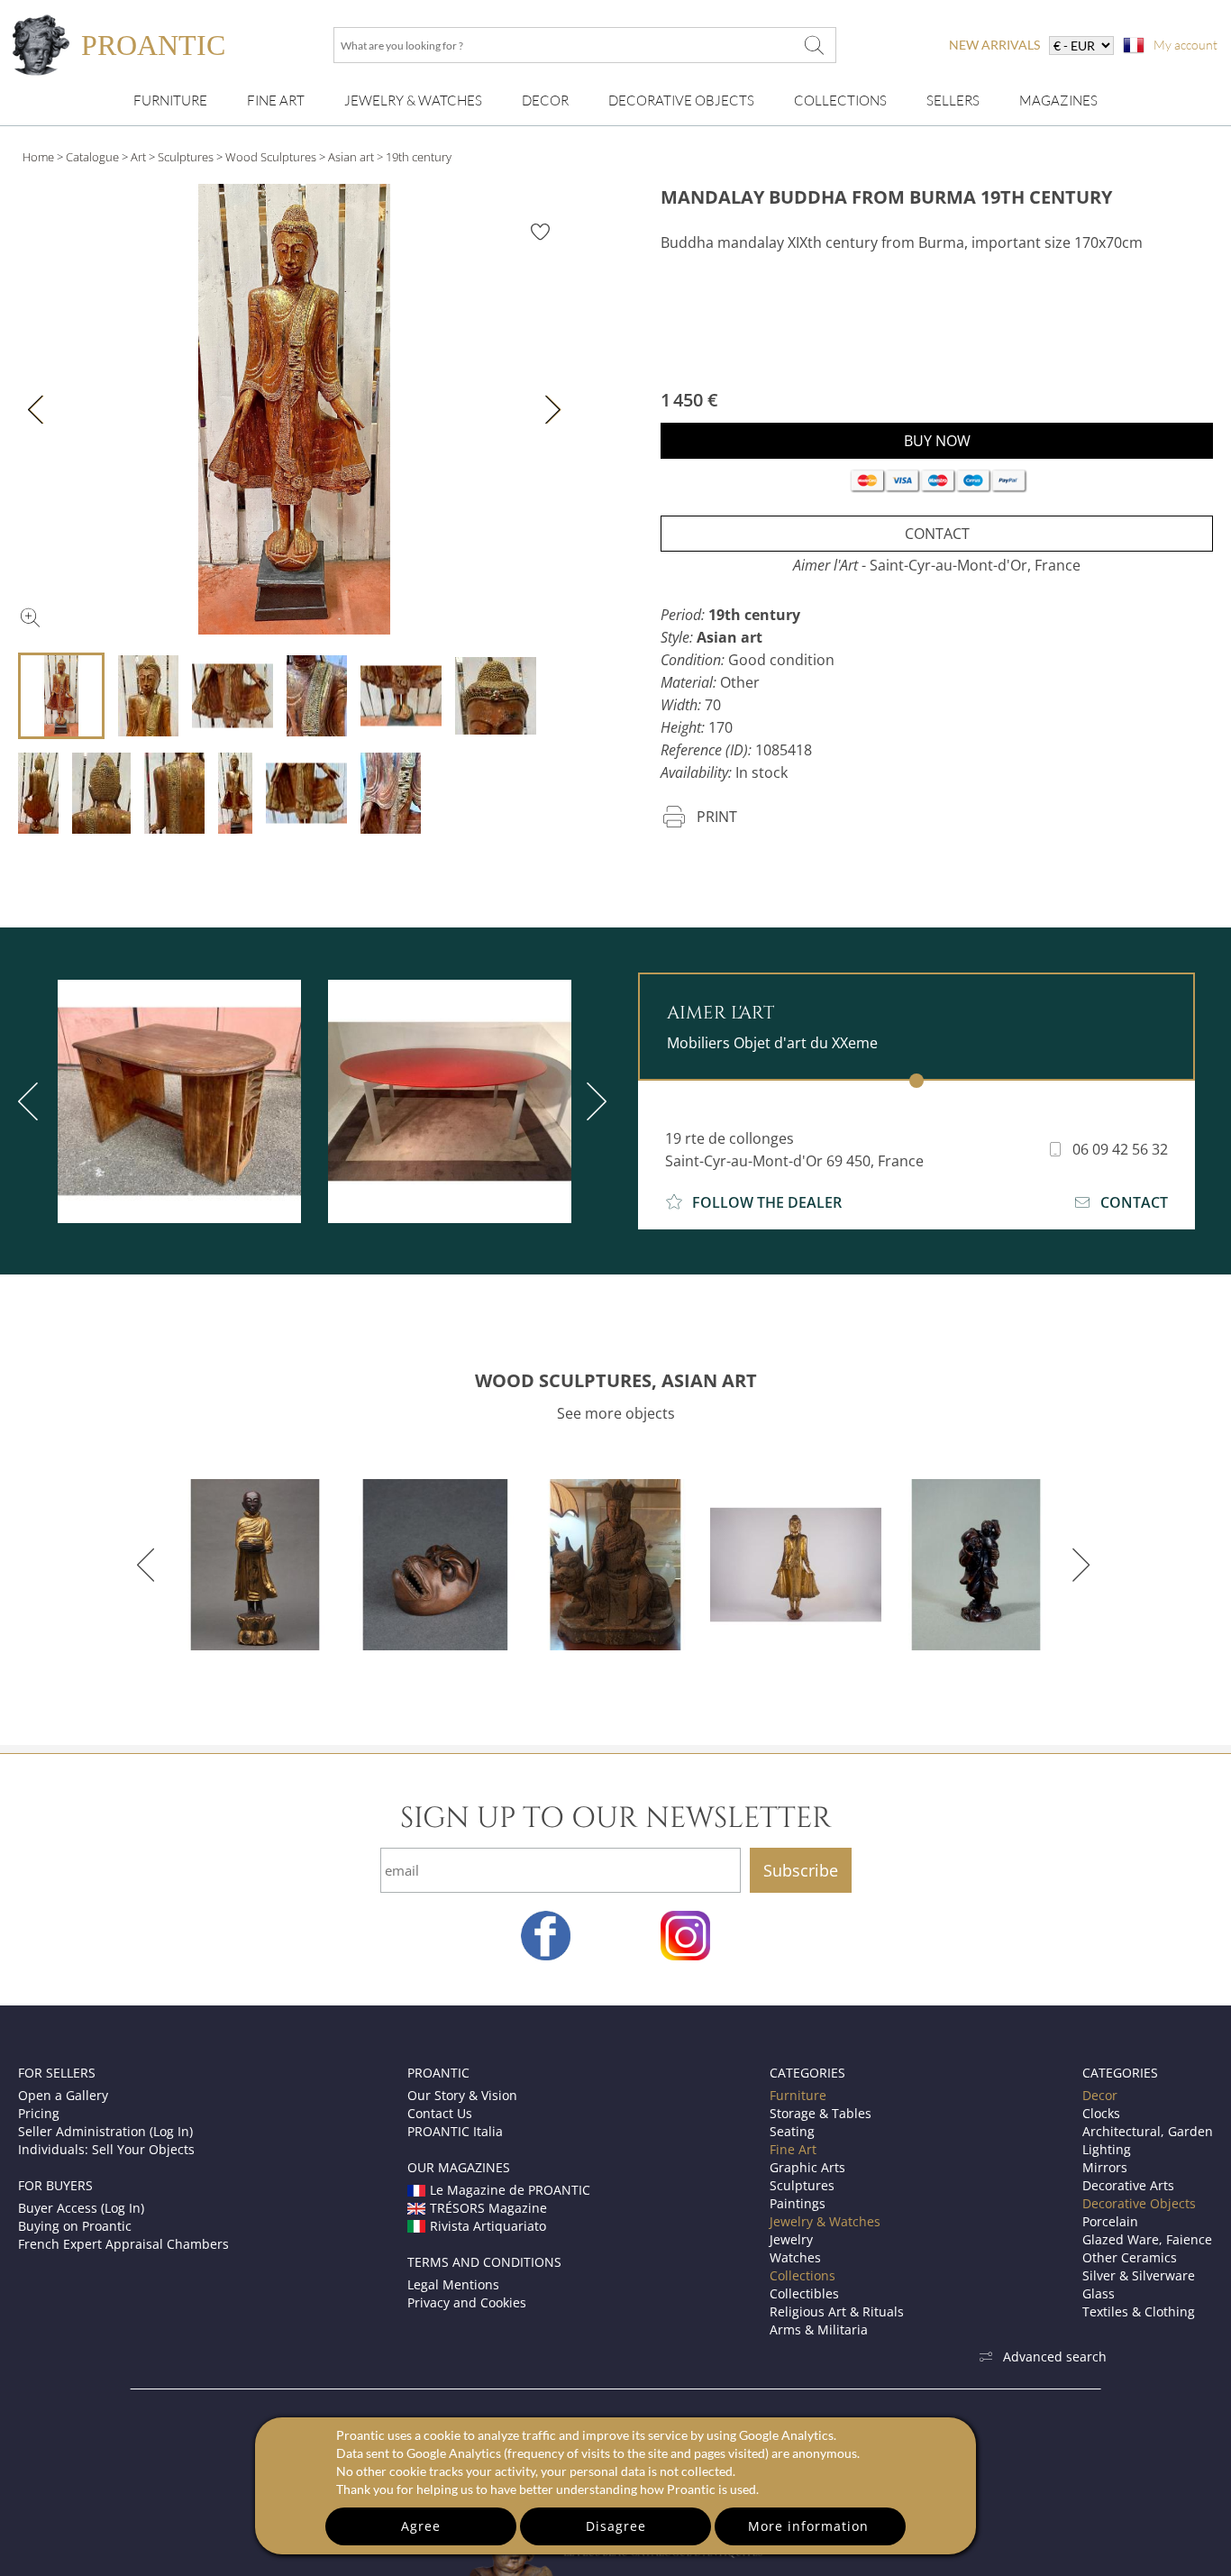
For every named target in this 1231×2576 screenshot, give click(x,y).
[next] (593, 1101)
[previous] (149, 1565)
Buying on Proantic (75, 2226)
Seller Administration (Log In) (105, 2131)
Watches (795, 2257)
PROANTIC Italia (455, 2131)
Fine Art (276, 100)
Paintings (798, 2203)
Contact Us (440, 2113)
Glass (1099, 2293)
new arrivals (994, 45)
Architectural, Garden (1148, 2131)
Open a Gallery (63, 2095)
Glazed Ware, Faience (1147, 2239)
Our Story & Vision (462, 2095)
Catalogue (92, 157)
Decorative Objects (681, 100)
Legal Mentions (453, 2284)
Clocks (1101, 2113)
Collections (840, 100)
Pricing (39, 2113)
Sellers (953, 100)
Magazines (1058, 100)
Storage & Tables (821, 2113)
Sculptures (186, 157)
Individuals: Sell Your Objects (106, 2149)
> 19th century (414, 157)
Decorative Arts (1128, 2185)
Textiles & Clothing (1139, 2311)
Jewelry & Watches (413, 100)
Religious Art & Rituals (837, 2311)
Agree (421, 2526)
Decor (545, 100)
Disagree (616, 2526)
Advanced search (1055, 2357)
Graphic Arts (807, 2167)
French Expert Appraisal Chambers (123, 2244)
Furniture (170, 100)
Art (138, 157)
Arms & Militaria (819, 2329)
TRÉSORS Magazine (488, 2208)
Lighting (1107, 2149)
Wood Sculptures (271, 157)
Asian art (351, 157)
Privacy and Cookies (467, 2302)
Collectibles (804, 2293)
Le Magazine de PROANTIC (510, 2190)
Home (38, 157)
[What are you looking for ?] (814, 45)
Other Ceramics (1130, 2257)
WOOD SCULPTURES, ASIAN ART (616, 1380)
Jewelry (791, 2239)
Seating (792, 2131)
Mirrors (1105, 2167)
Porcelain (1110, 2221)
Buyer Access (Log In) (81, 2208)
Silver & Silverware (1139, 2275)
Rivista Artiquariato (488, 2226)
